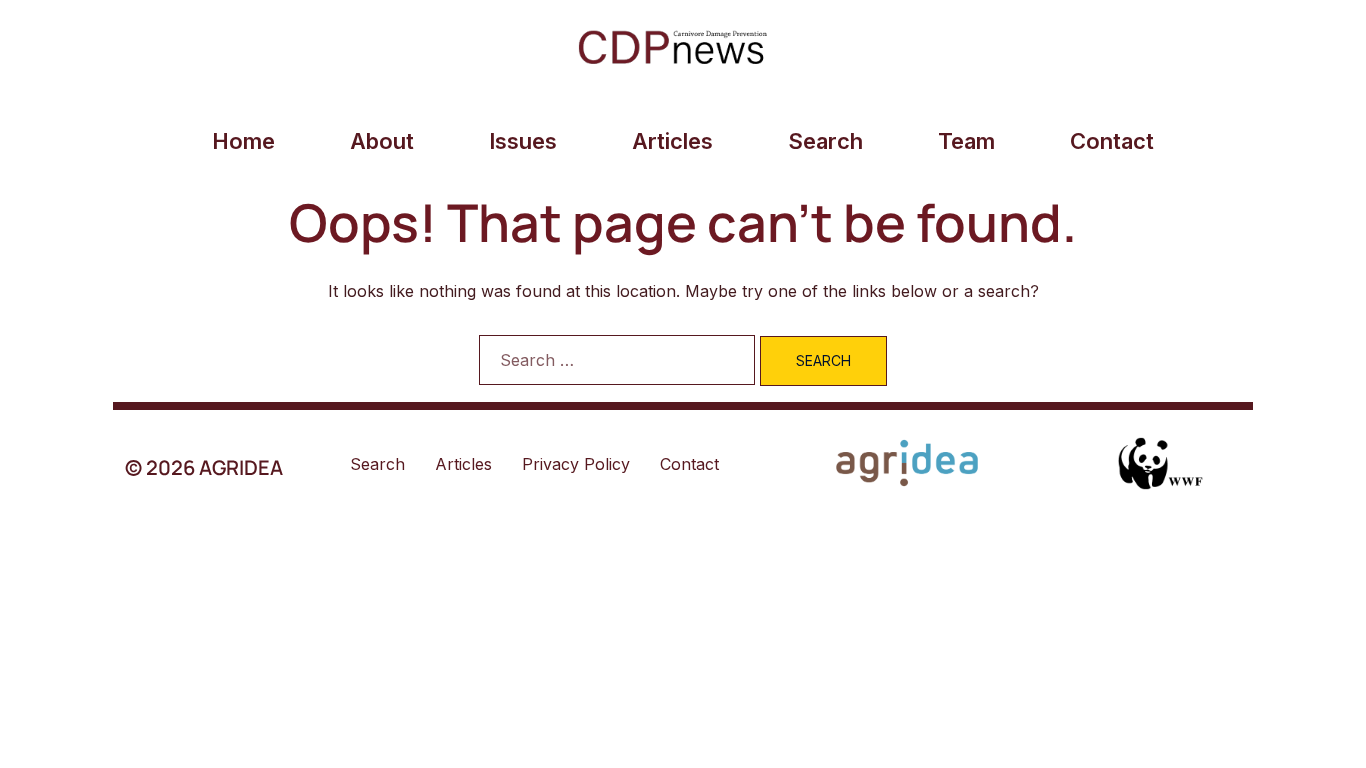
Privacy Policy (576, 464)
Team (966, 141)
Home (243, 141)
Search (825, 141)
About (382, 141)
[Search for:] (617, 360)
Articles (672, 141)
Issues (523, 141)
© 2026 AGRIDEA (204, 467)
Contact (1112, 141)
